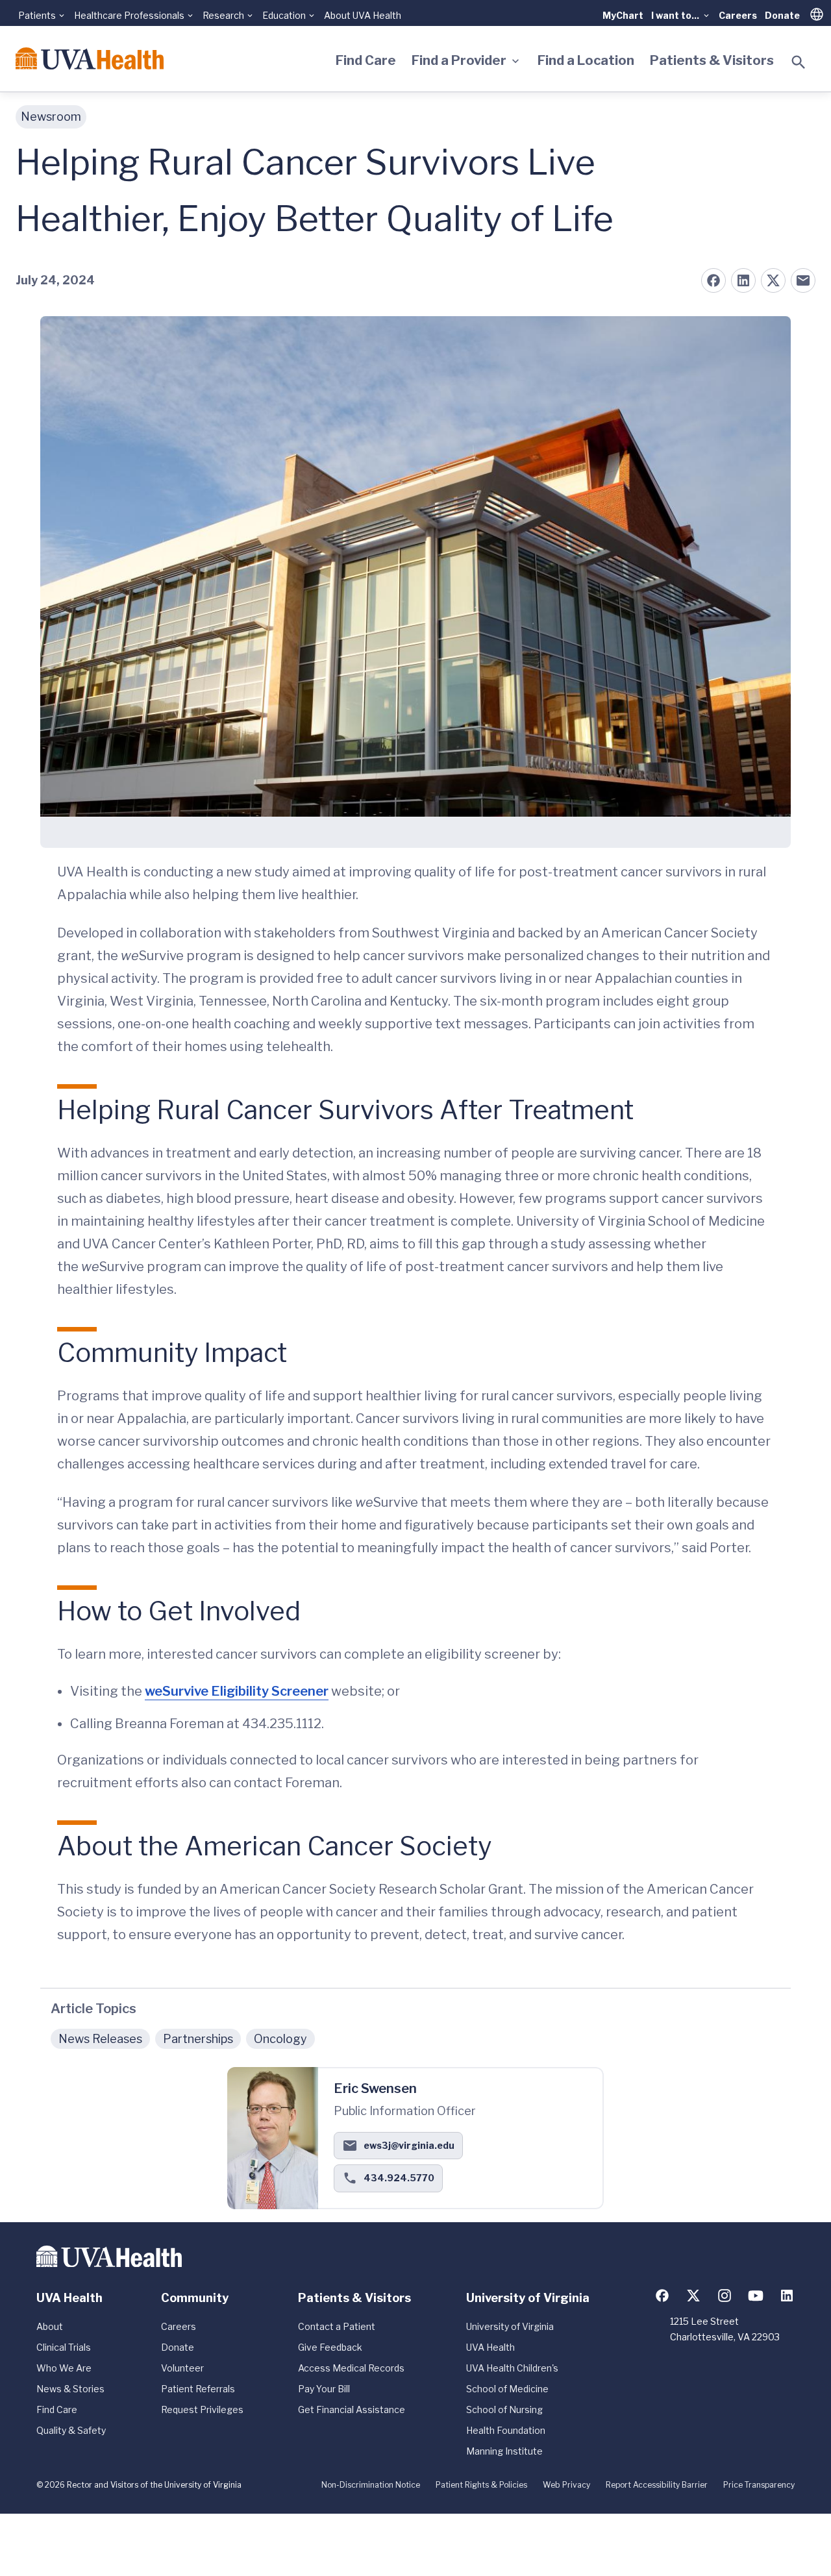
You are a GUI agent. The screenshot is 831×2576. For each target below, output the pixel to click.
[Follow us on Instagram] (725, 2296)
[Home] (90, 58)
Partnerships (198, 2039)
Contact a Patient (337, 2326)
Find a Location (586, 60)
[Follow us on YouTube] (756, 2296)
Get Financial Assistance (352, 2409)
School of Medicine (507, 2389)
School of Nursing (504, 2409)
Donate (782, 15)
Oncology (280, 2039)
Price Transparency (759, 2485)
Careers (738, 15)
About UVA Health (363, 15)
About (50, 2326)
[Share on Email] (803, 280)
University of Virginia (510, 2326)
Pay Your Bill (324, 2389)
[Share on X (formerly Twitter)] (773, 280)
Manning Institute (504, 2451)
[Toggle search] (799, 62)
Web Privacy (566, 2485)
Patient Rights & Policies (481, 2485)
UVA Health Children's (512, 2368)
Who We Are (64, 2368)
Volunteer (182, 2368)
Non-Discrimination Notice (371, 2485)
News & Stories (70, 2389)
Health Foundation (506, 2430)
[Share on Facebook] (713, 280)
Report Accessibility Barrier (657, 2485)
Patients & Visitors (712, 60)
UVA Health (490, 2347)
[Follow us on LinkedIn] (787, 2296)
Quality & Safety (71, 2430)
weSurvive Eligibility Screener (237, 1691)
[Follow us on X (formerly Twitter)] (693, 2296)
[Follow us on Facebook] (662, 2296)
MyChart (623, 15)
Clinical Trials (64, 2347)
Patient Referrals (198, 2389)
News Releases (100, 2039)
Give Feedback (330, 2347)
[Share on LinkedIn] (743, 280)
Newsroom (51, 117)
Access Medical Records (351, 2368)
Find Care (366, 60)
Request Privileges (202, 2409)
